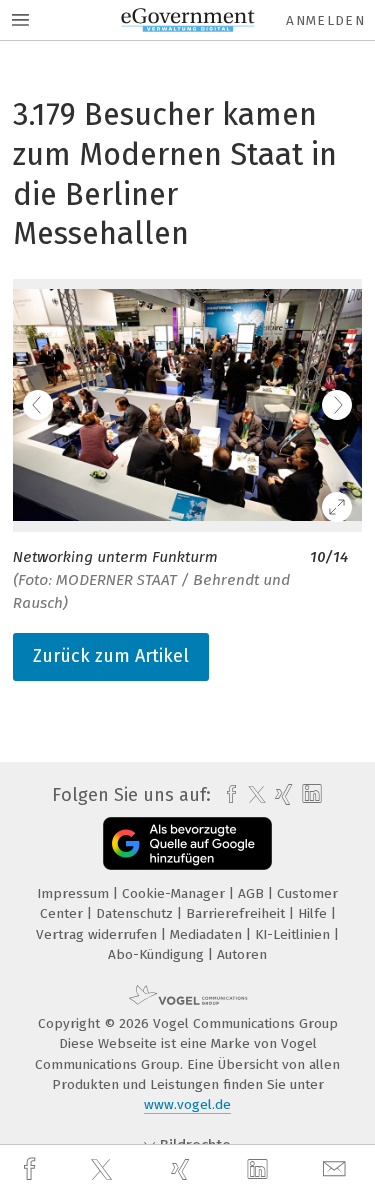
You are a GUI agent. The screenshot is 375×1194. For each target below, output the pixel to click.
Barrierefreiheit (237, 913)
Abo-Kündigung (158, 954)
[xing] (183, 1169)
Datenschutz (136, 913)
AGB (253, 893)
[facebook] (32, 1169)
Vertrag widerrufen (98, 934)
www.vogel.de (187, 1104)
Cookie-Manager (175, 893)
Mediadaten (208, 934)
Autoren (242, 954)
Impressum (75, 893)
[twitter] (104, 1170)
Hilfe (314, 913)
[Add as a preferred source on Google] (187, 843)
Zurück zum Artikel (111, 656)
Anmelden (325, 20)
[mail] (337, 1169)
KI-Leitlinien (294, 934)
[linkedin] (260, 1170)
